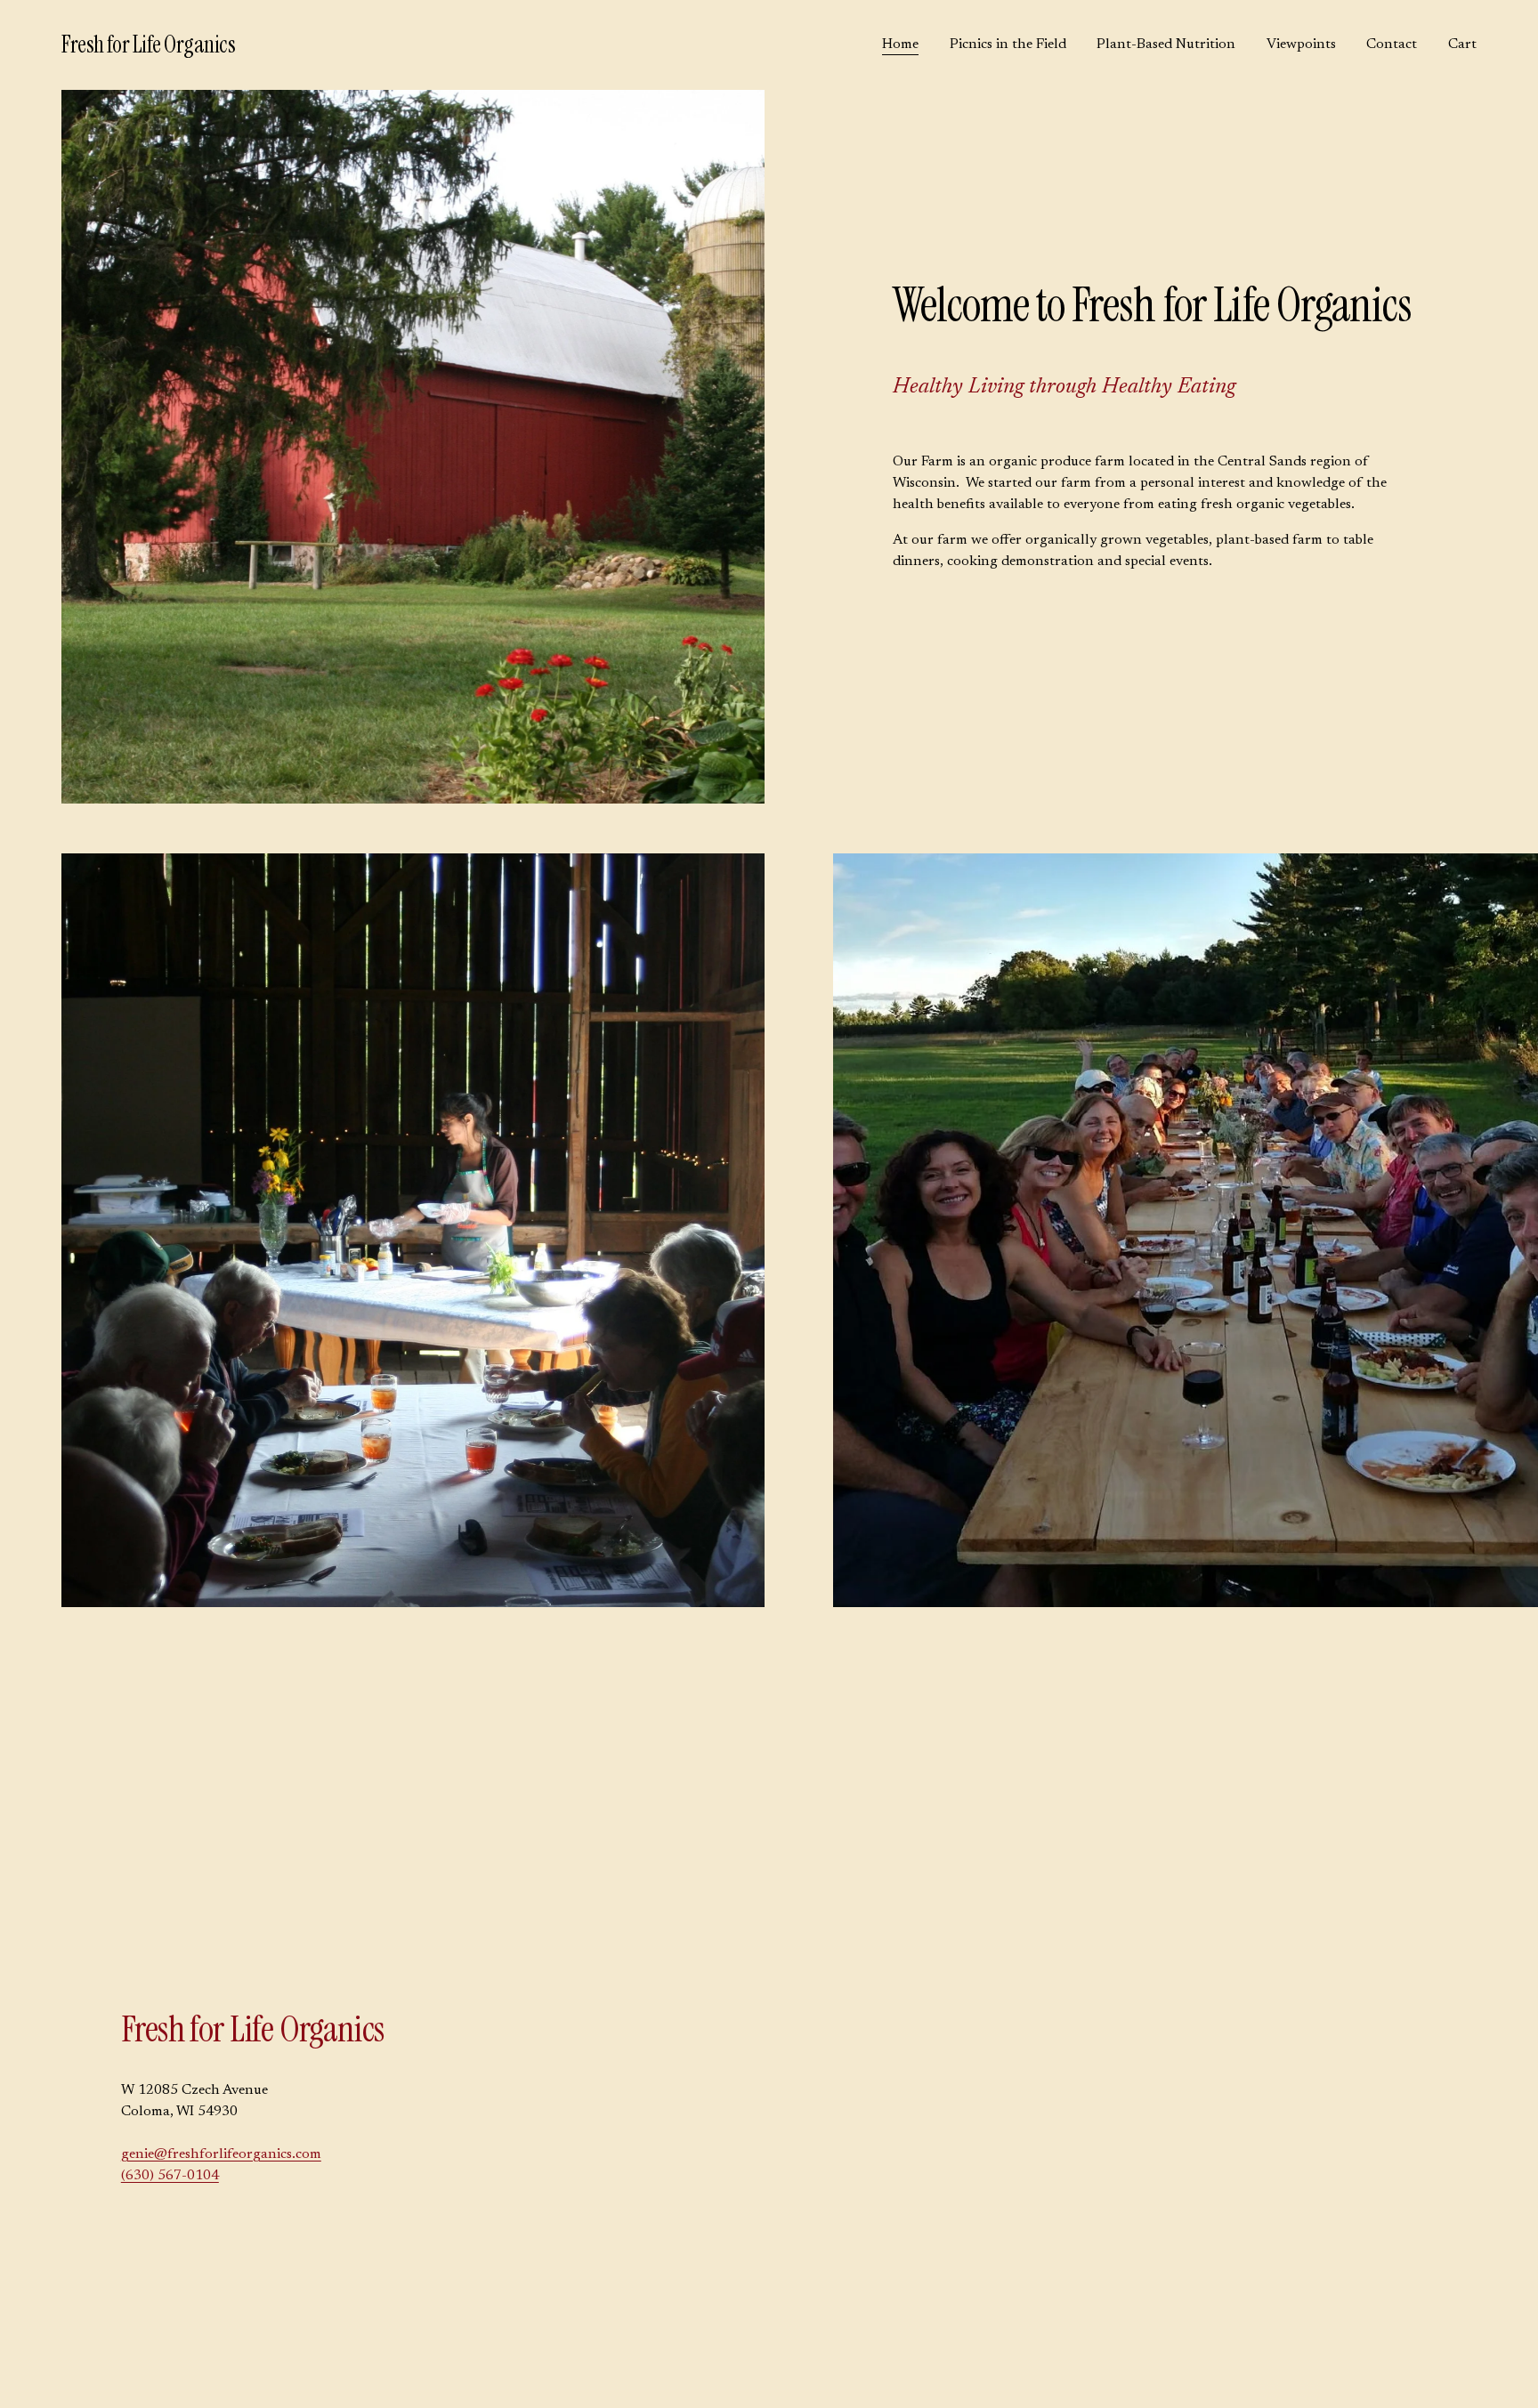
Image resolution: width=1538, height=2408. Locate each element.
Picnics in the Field (1008, 44)
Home (900, 44)
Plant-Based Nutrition (1166, 44)
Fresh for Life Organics (148, 44)
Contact (1392, 44)
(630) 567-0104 (170, 2176)
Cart (1462, 44)
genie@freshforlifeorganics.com (221, 2154)
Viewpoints (1301, 44)
